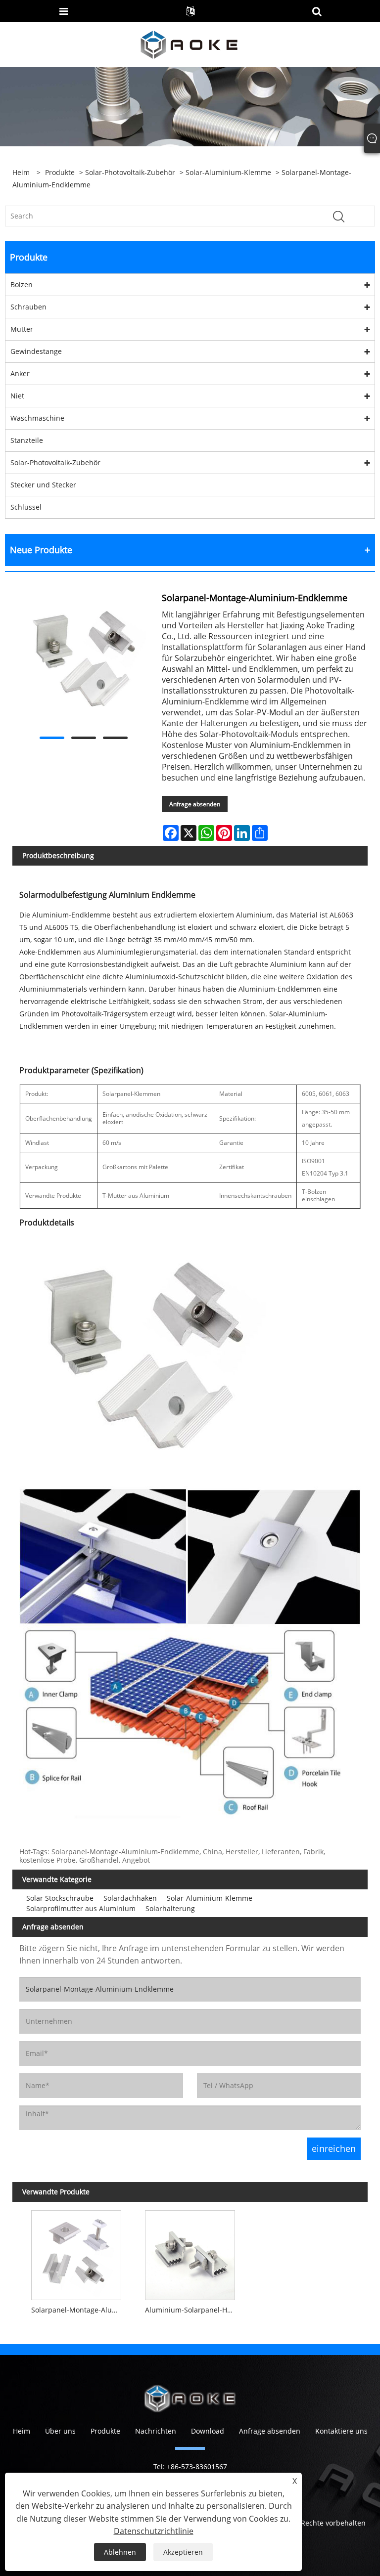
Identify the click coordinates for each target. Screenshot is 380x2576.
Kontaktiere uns (341, 2431)
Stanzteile (27, 440)
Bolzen (22, 284)
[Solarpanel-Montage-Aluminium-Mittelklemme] (76, 2253)
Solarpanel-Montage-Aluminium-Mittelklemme (79, 2310)
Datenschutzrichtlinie (154, 2531)
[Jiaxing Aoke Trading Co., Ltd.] (189, 44)
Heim (22, 2431)
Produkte (60, 172)
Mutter (22, 329)
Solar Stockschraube (60, 1898)
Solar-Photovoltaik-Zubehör (130, 172)
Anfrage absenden (195, 804)
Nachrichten (156, 2431)
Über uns (60, 2431)
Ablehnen (120, 2552)
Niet (17, 396)
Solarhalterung (170, 1908)
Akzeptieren (183, 2552)
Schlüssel (26, 507)
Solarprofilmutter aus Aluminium (81, 1908)
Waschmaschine (37, 418)
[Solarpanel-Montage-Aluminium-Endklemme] (83, 661)
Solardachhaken (130, 1898)
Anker (20, 373)
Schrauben (28, 307)
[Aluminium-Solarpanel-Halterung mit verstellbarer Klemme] (190, 2253)
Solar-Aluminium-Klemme (228, 172)
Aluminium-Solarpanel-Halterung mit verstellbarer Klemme (192, 2310)
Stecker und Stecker (43, 485)
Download (208, 2431)
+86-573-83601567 (197, 2467)
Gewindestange (36, 351)
